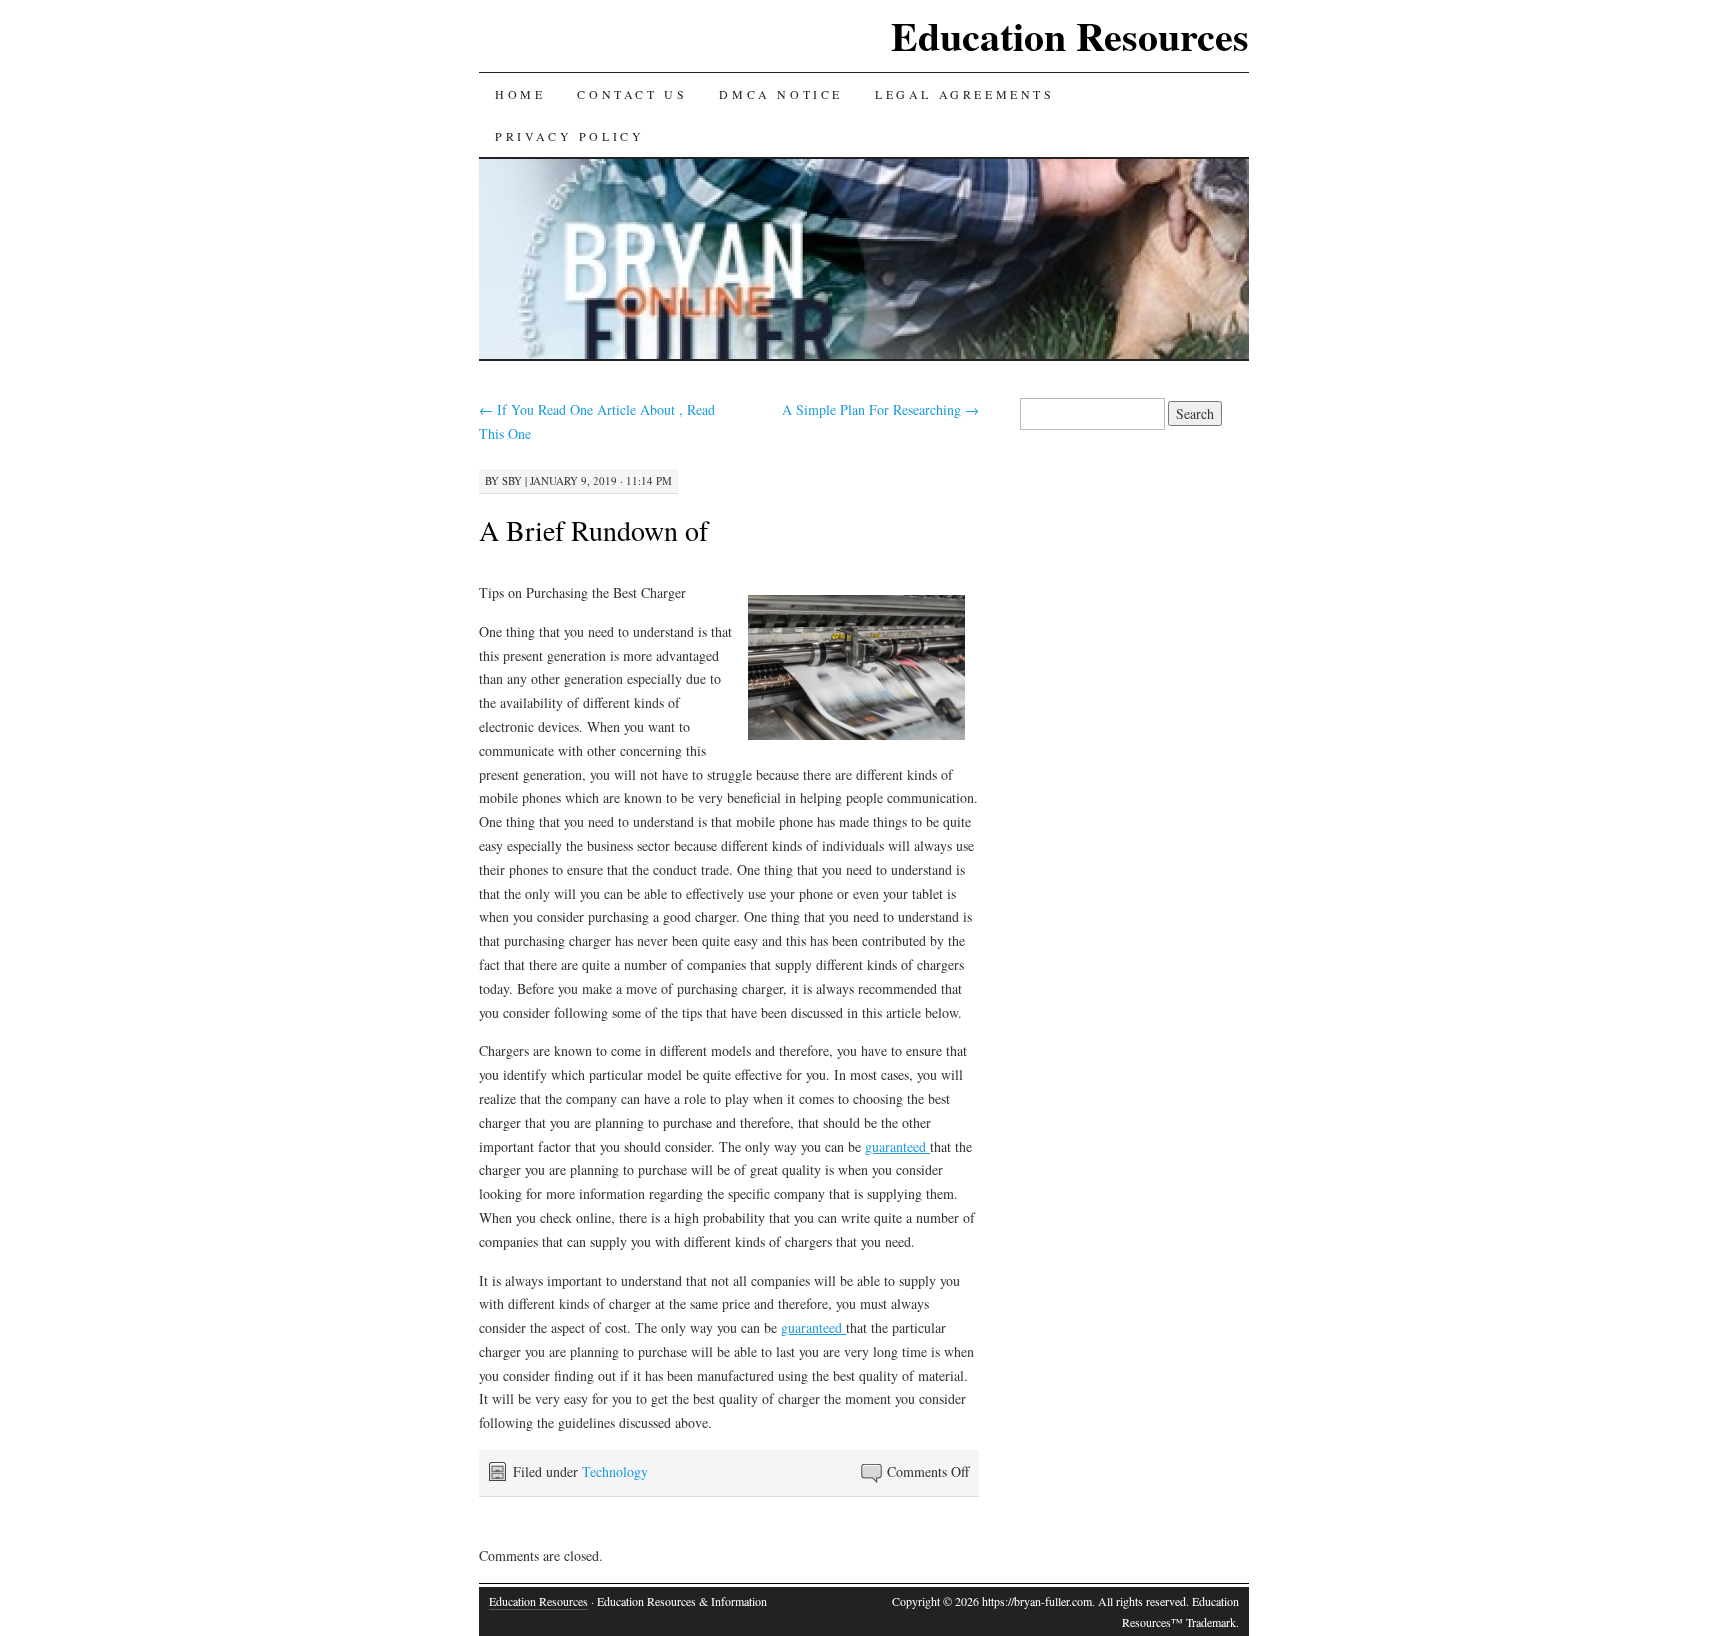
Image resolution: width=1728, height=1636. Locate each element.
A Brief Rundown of (593, 530)
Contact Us (632, 94)
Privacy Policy (569, 136)
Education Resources (1070, 35)
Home (520, 94)
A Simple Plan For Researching (880, 409)
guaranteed (897, 1146)
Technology (615, 1471)
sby (512, 480)
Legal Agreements (965, 94)
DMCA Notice (781, 94)
